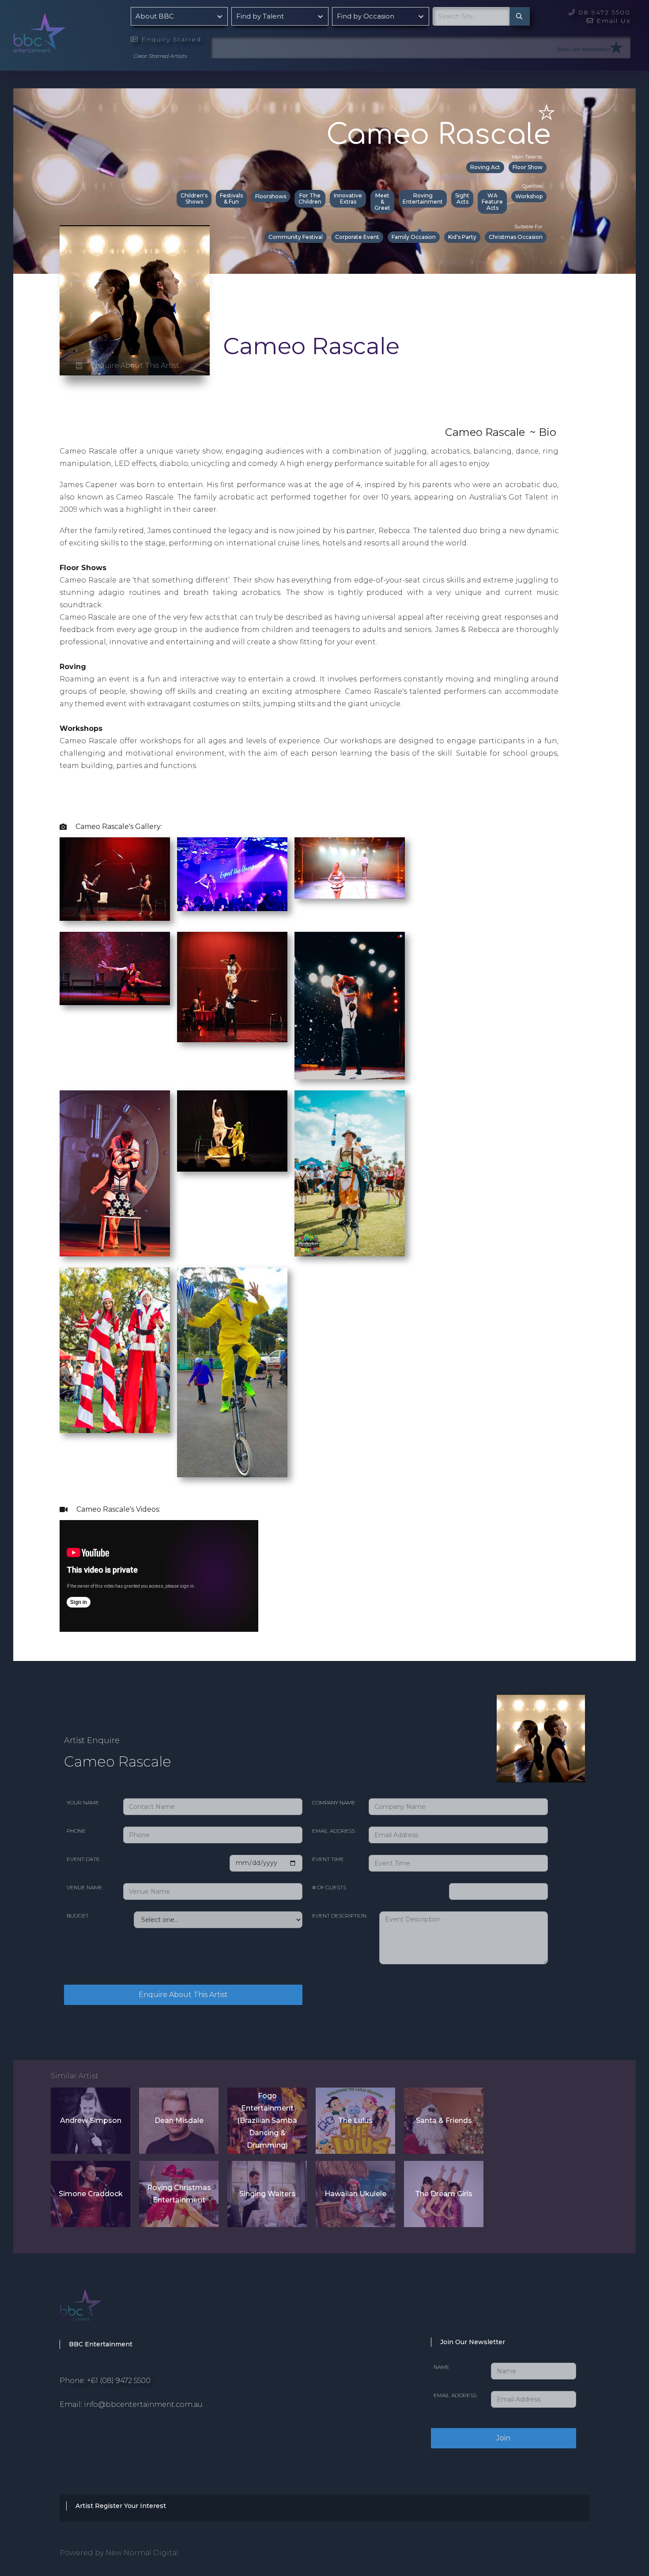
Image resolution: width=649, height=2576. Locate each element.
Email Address (334, 1831)
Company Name (334, 1802)
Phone (76, 1831)
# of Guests (329, 1887)
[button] (179, 16)
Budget (78, 1916)
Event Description (339, 1916)
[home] (62, 31)
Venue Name (85, 1887)
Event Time (328, 1859)
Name (441, 2367)
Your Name (83, 1802)
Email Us (609, 21)
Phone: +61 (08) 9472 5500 (105, 2381)
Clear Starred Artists (160, 56)
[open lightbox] (115, 879)
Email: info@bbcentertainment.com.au (131, 2404)
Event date (83, 1859)
